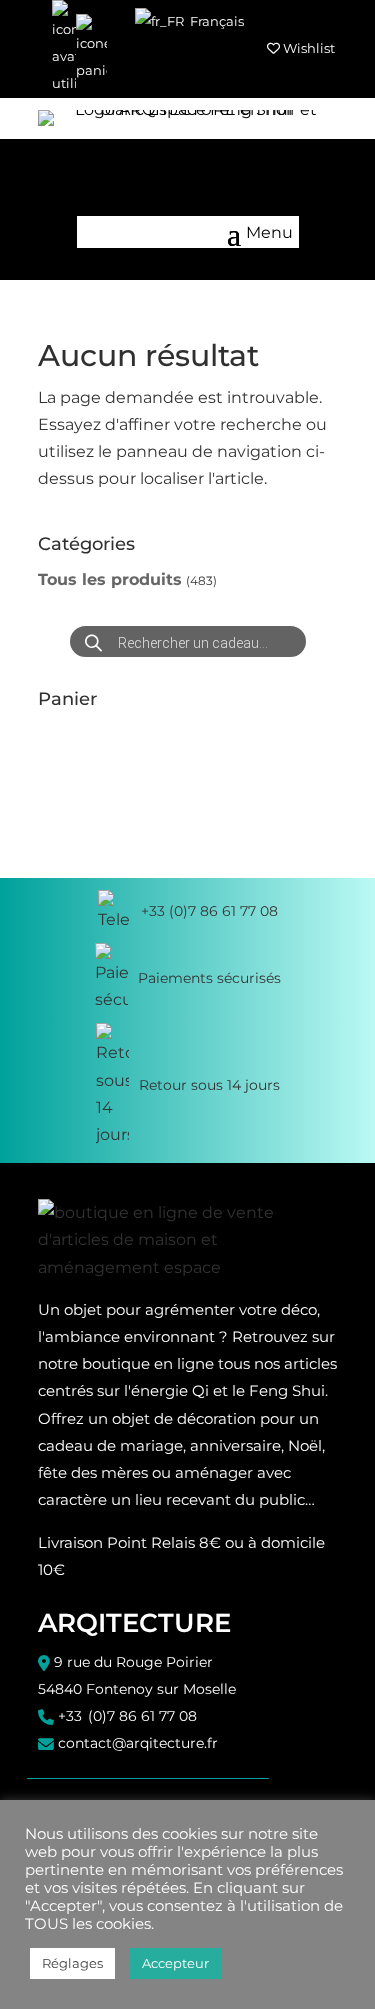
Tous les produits (110, 579)
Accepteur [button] (175, 1963)
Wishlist (307, 48)
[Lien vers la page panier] (91, 49)
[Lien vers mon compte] (64, 49)
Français (215, 21)
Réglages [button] (72, 1963)
